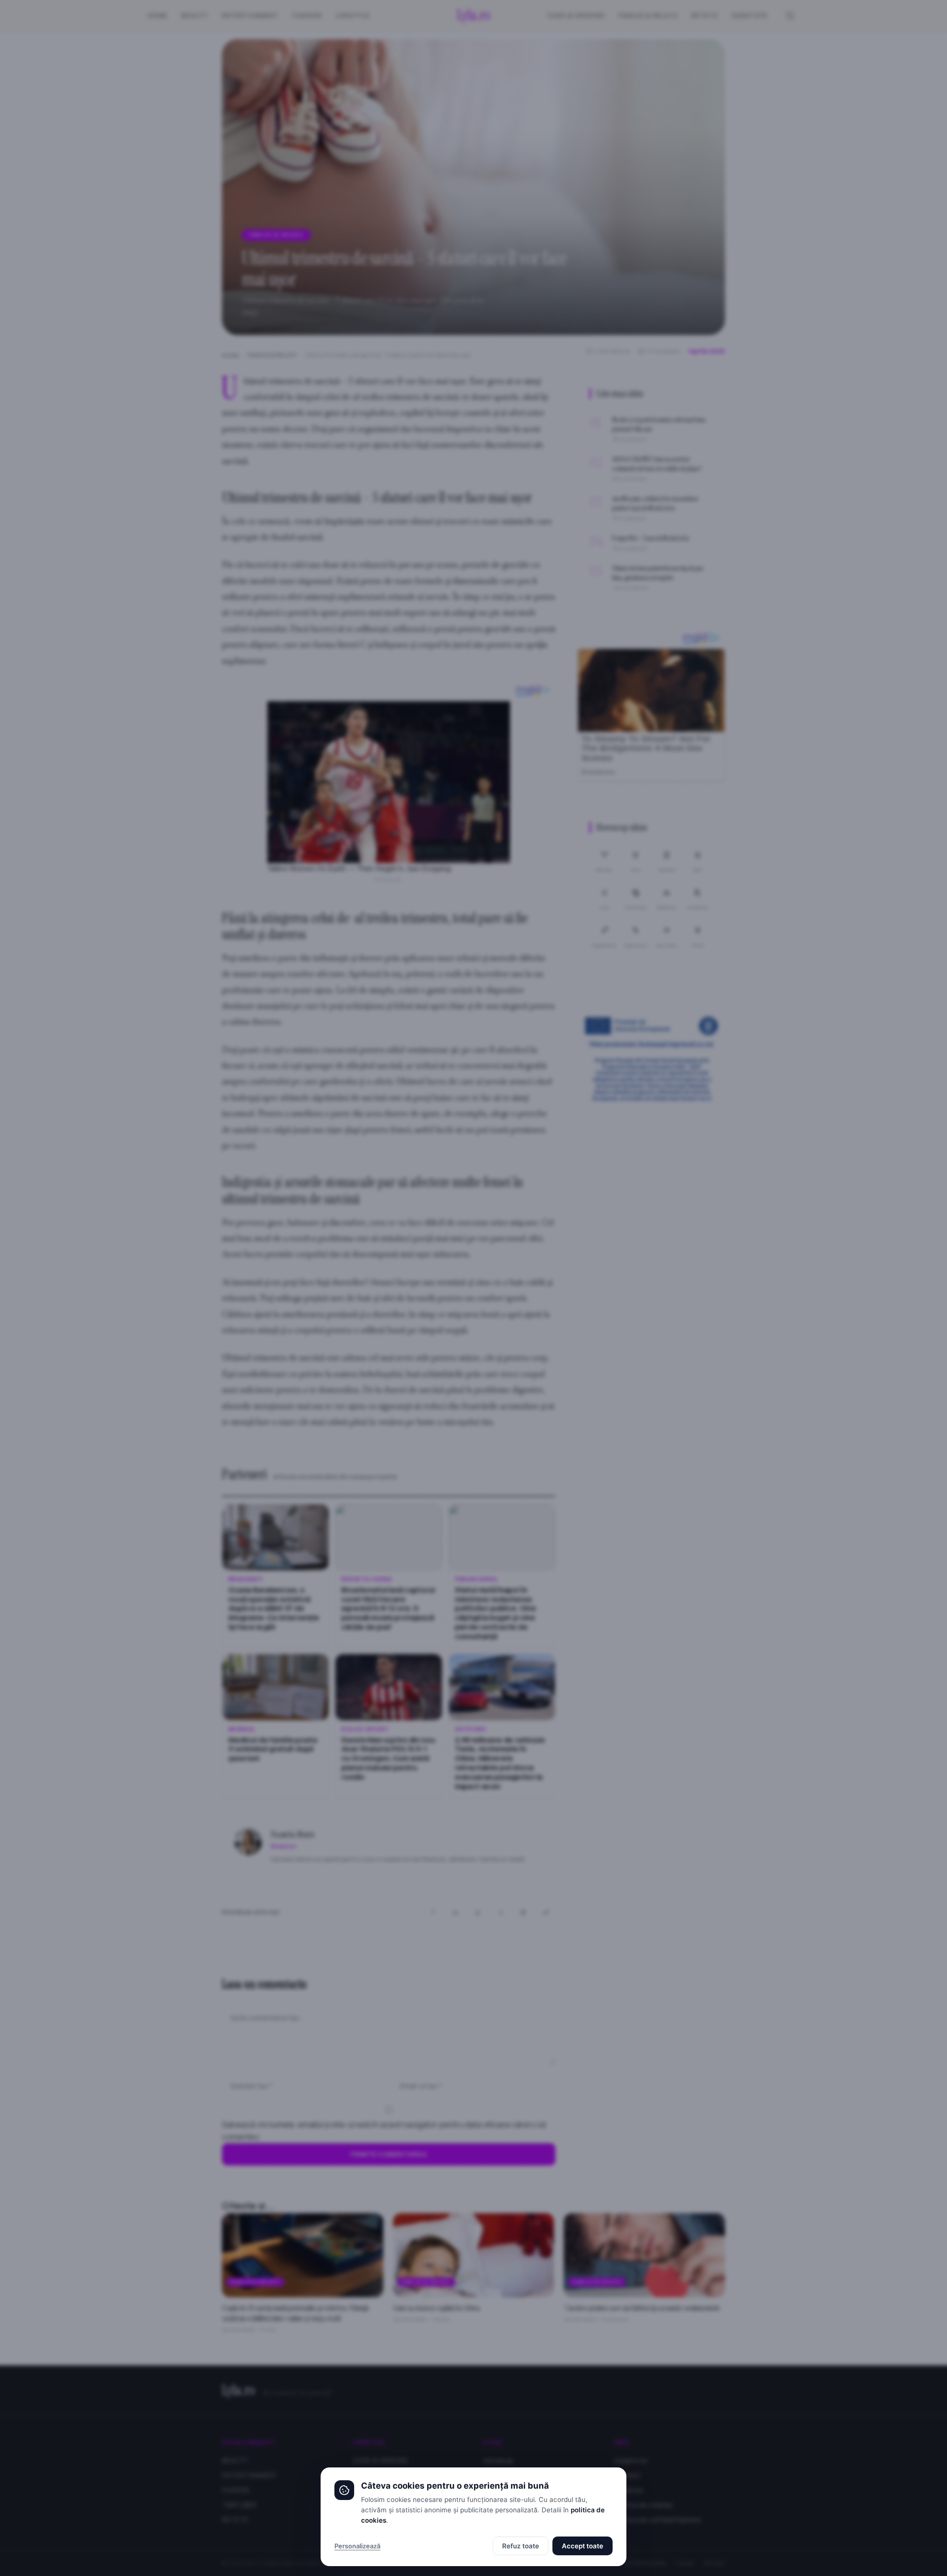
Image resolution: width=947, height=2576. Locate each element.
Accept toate (583, 2546)
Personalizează (357, 2546)
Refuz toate (521, 2546)
